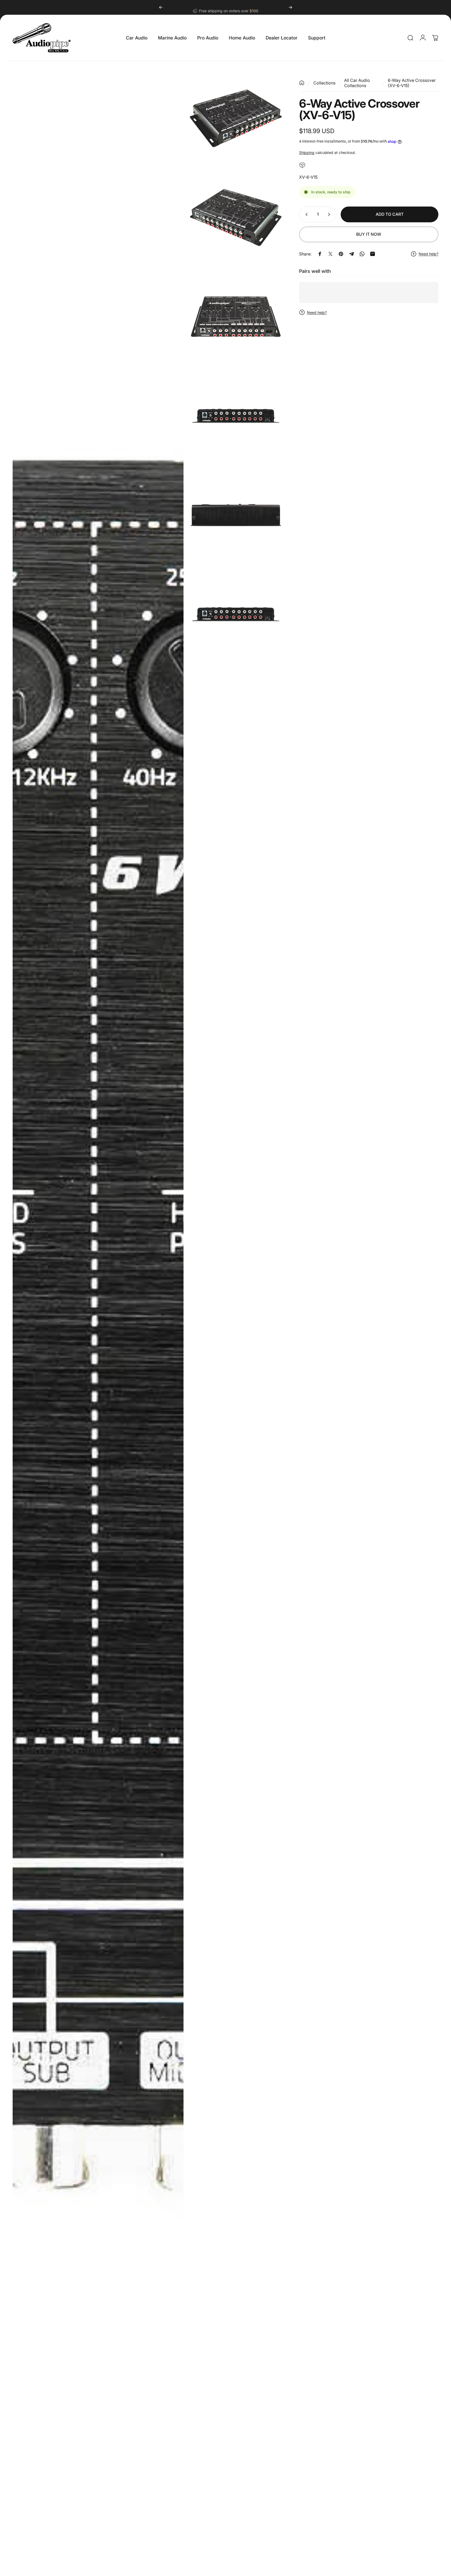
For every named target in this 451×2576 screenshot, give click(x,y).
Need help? (428, 254)
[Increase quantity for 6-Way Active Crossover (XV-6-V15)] (330, 214)
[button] (100, 2527)
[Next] (290, 7)
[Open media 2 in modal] (236, 118)
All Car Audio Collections (357, 83)
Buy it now (369, 234)
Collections (324, 83)
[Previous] (161, 7)
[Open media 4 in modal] (236, 317)
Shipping (307, 152)
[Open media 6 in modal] (236, 515)
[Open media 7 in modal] (236, 614)
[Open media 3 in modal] (236, 217)
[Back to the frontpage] (302, 83)
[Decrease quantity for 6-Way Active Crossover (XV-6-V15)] (305, 214)
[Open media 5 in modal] (236, 416)
